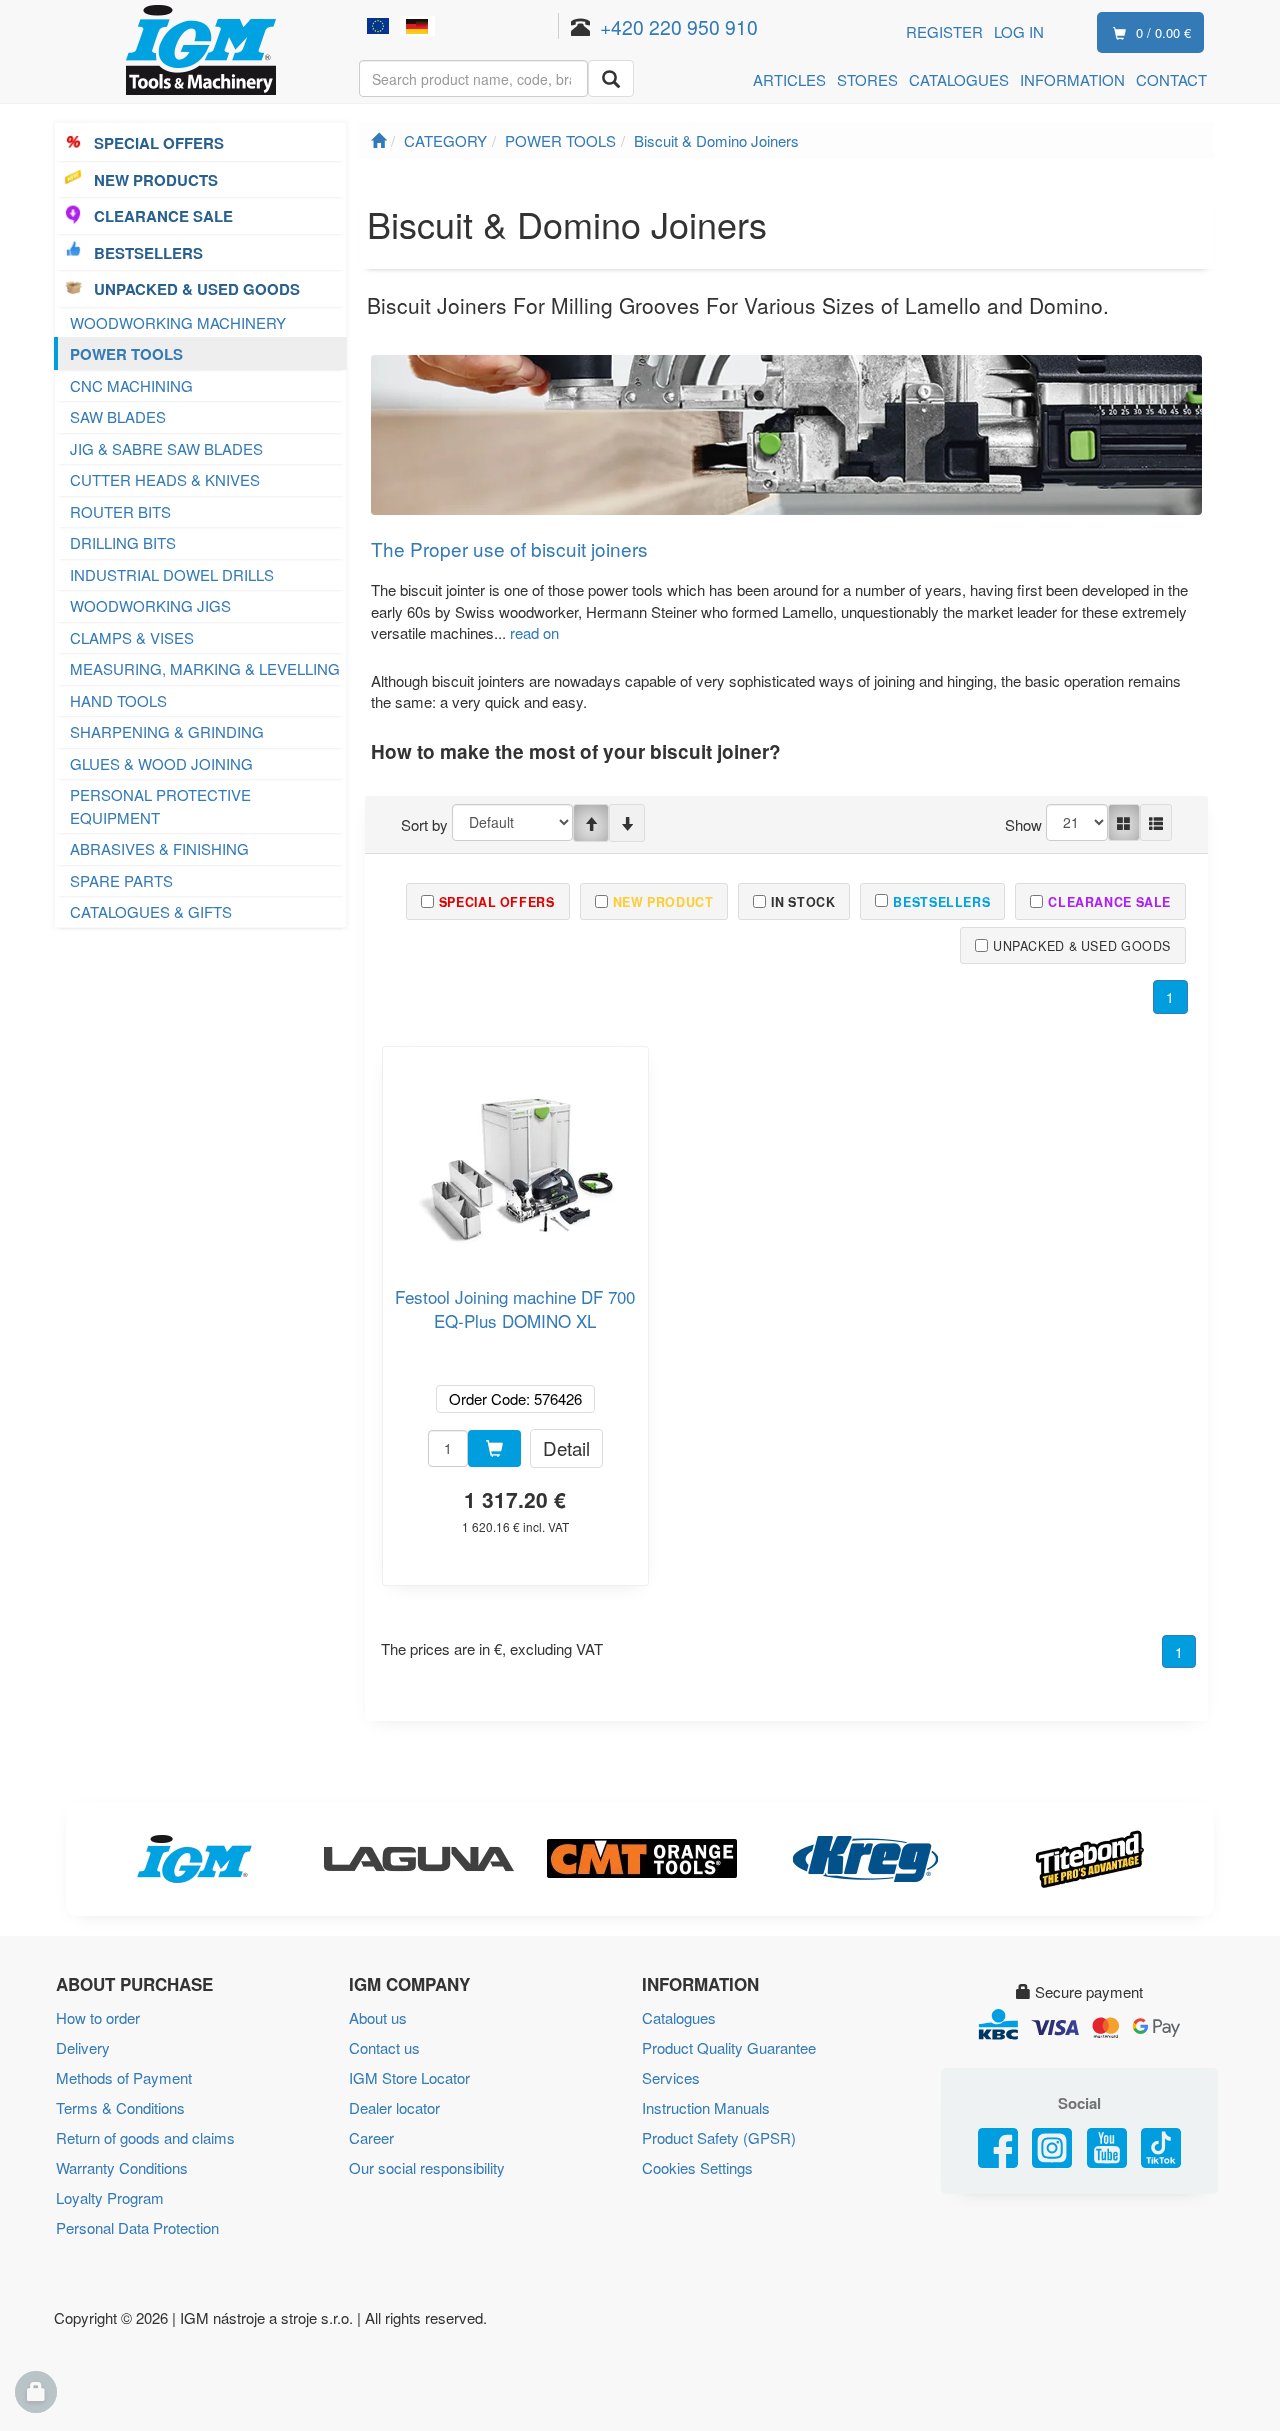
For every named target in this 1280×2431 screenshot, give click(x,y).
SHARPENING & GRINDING (167, 731)
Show (1023, 824)
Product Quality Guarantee (729, 2047)
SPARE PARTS (121, 880)
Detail (566, 1447)
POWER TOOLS (126, 354)
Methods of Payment (124, 2077)
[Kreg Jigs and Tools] (864, 1859)
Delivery (83, 2047)
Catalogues (679, 2017)
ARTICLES (789, 79)
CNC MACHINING (131, 385)
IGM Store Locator (409, 2077)
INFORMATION (1072, 79)
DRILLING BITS (123, 542)
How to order (98, 2017)
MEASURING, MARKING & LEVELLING (205, 668)
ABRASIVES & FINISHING (159, 848)
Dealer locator (394, 2107)
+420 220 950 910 (679, 26)
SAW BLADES (118, 416)
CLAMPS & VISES (132, 637)
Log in (1019, 31)
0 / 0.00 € (1163, 32)
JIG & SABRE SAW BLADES (166, 448)
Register (944, 31)
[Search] (611, 78)
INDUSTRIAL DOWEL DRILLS (172, 574)
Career (371, 2137)
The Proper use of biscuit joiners (509, 548)
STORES (867, 79)
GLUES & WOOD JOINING (161, 763)
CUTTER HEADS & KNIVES (165, 479)
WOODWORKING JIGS (150, 605)
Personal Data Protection (137, 2227)
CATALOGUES (959, 79)
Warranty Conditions (122, 2167)
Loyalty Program (110, 2197)
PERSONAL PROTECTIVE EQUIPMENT (160, 806)
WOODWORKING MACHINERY (178, 322)
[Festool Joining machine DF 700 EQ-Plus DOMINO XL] (515, 1158)
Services (671, 2077)
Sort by (424, 824)
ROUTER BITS (120, 511)
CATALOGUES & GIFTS (151, 911)
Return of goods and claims (145, 2137)
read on (534, 632)
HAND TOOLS (118, 700)
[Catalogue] (1124, 822)
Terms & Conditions (120, 2107)
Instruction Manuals (706, 2107)
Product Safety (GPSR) (719, 2137)
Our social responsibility (427, 2167)
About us (378, 2017)
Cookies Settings (697, 2167)
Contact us (384, 2047)
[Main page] (378, 140)
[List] (1156, 822)
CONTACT (1171, 79)
